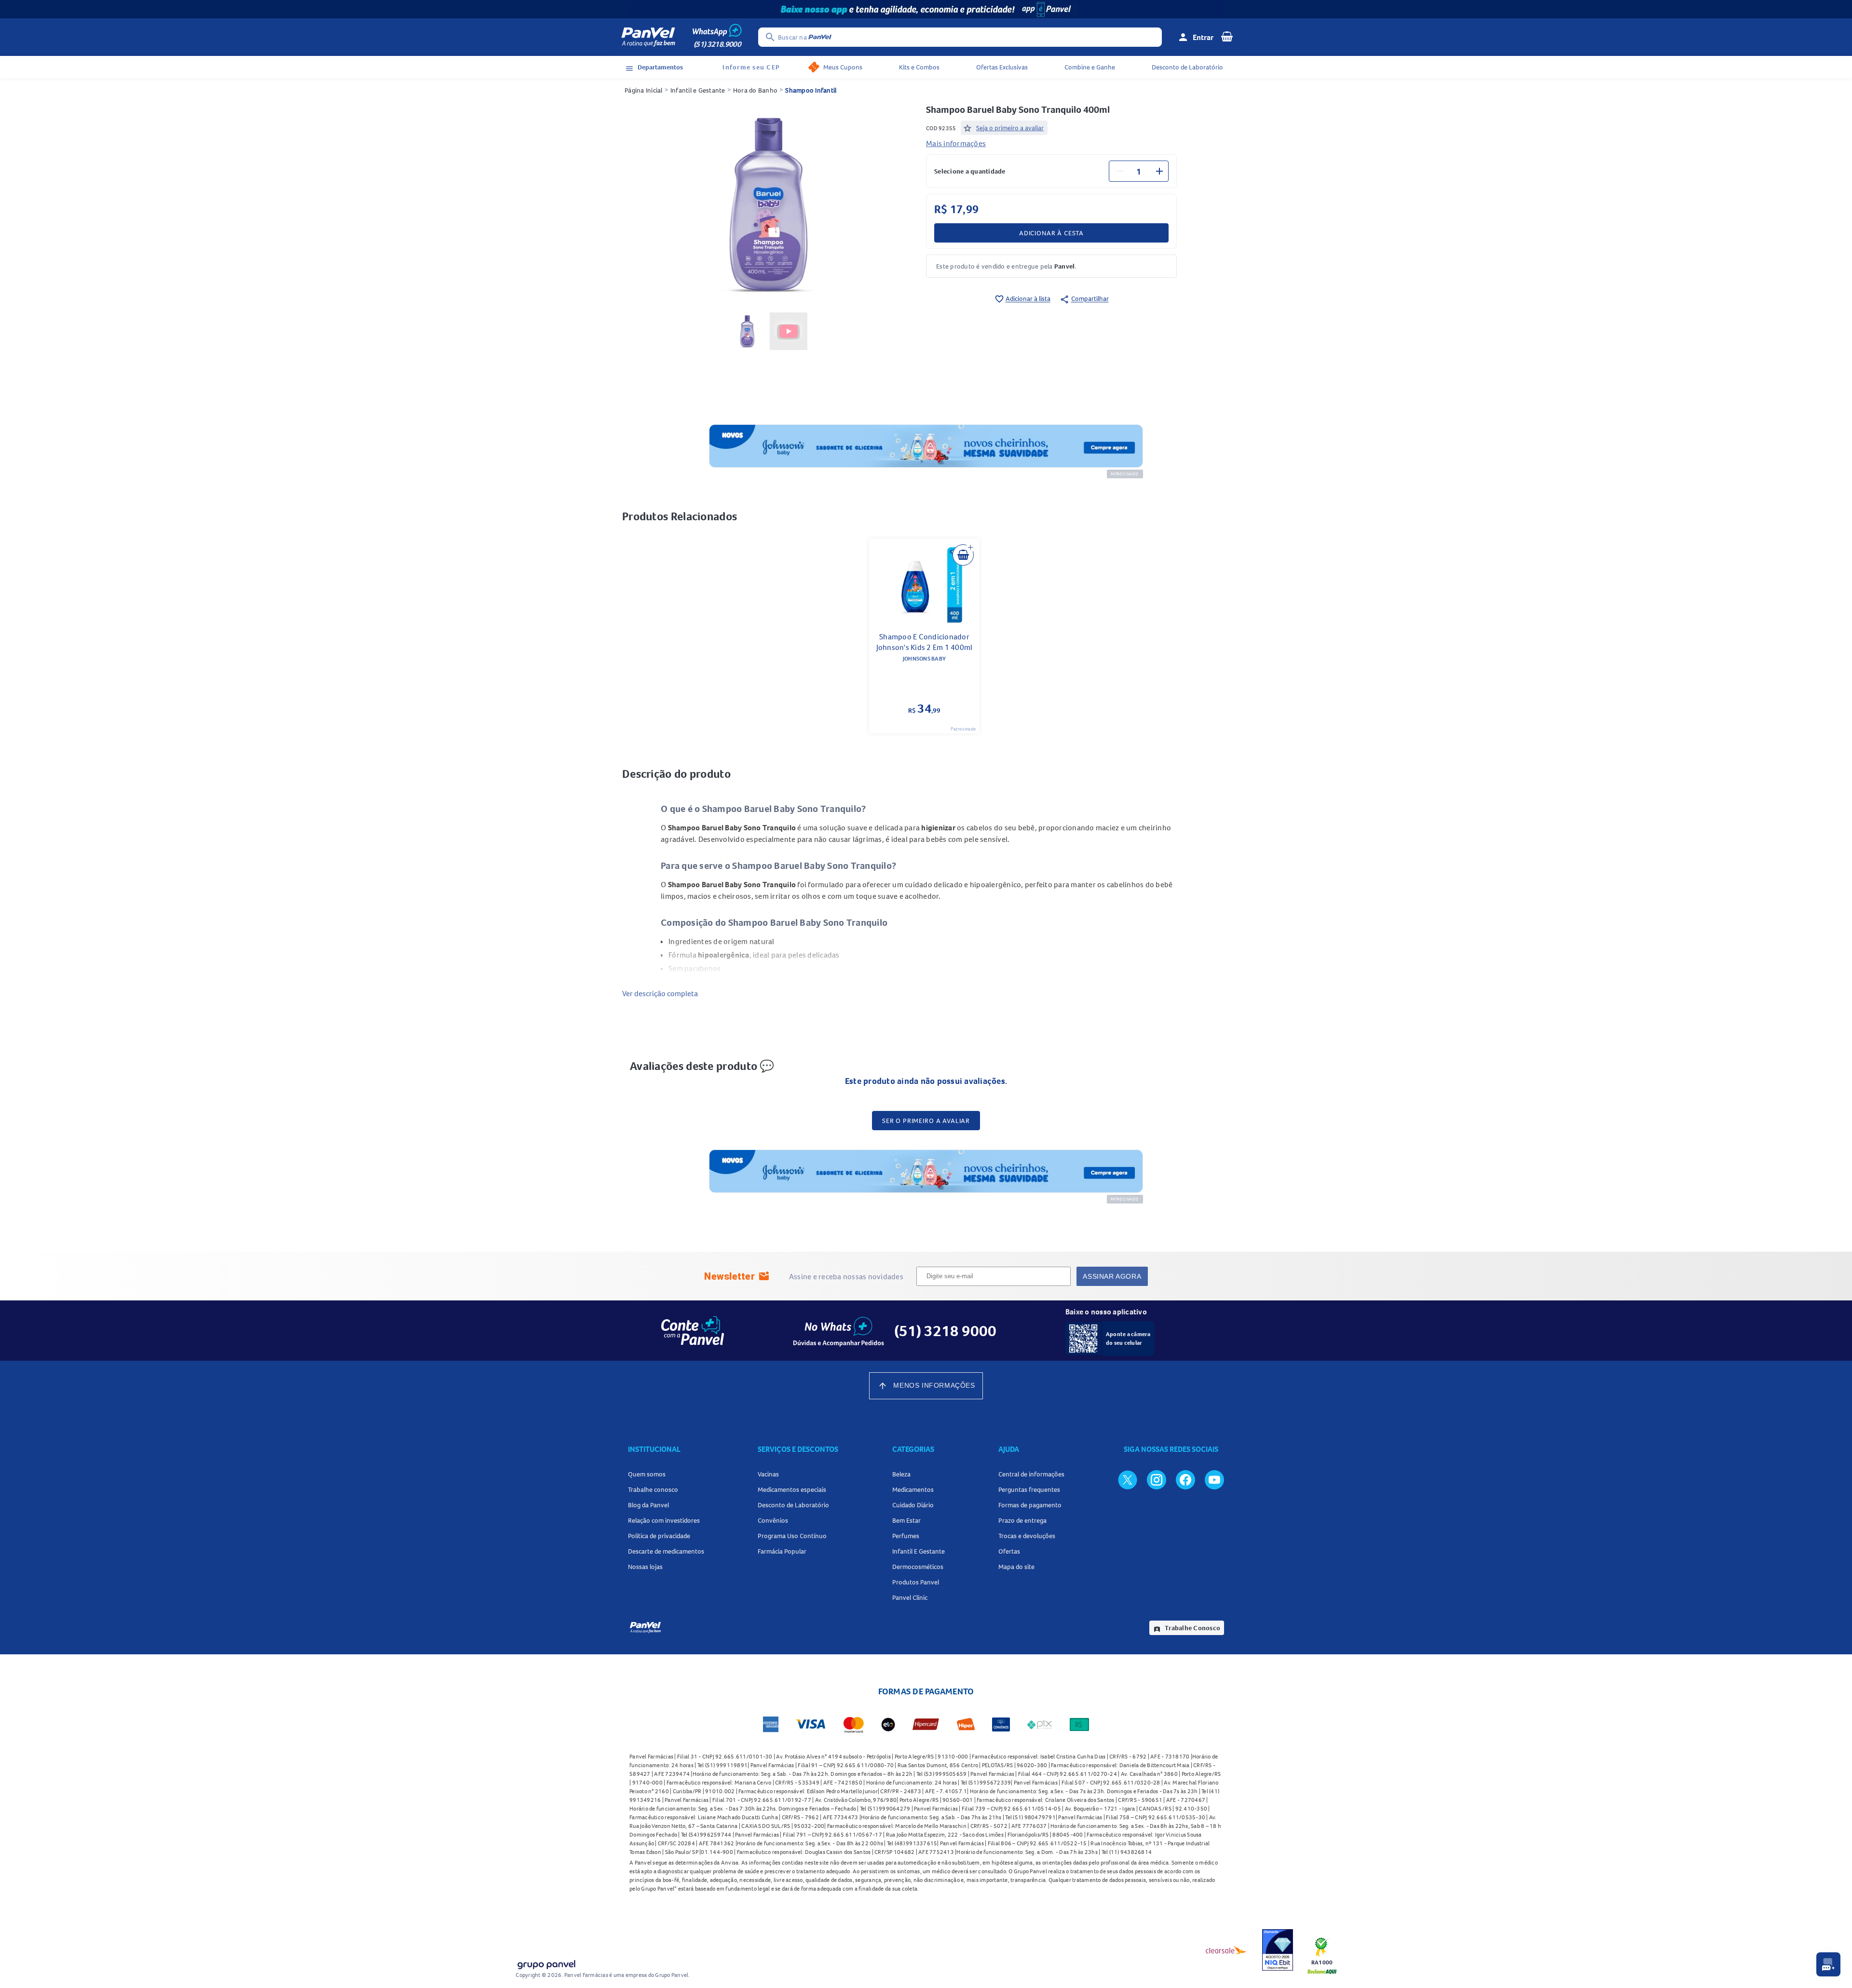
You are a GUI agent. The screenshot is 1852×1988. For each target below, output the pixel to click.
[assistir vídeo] (789, 331)
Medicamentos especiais (792, 1489)
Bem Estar (906, 1520)
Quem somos (647, 1474)
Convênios (773, 1520)
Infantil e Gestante (698, 90)
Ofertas (1009, 1551)
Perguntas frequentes (1029, 1489)
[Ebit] (1278, 1950)
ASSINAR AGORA (1112, 1276)
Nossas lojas (645, 1567)
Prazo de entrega (1022, 1520)
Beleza (901, 1474)
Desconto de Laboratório (1187, 67)
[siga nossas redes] (1128, 1479)
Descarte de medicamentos (666, 1551)
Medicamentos (913, 1489)
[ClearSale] (1226, 1950)
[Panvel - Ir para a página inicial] (648, 37)
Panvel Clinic (910, 1597)
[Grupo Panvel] (546, 1963)
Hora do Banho (755, 90)
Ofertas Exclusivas (1002, 67)
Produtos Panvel (916, 1582)
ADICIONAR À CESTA (1051, 233)
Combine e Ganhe (1090, 67)
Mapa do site (1016, 1567)
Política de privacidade (659, 1536)
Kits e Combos (919, 67)
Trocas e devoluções (1027, 1536)
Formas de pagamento (1030, 1505)
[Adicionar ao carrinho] (963, 555)
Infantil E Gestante (919, 1551)
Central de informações (1031, 1474)
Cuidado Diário (913, 1505)
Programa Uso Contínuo (792, 1536)
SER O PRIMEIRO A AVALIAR (926, 1121)
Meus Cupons (843, 67)
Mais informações (956, 143)
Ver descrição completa (660, 993)
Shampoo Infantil (811, 90)
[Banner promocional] (926, 9)
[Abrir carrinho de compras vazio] (1227, 36)
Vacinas (768, 1474)
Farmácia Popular (782, 1551)
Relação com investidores (664, 1520)
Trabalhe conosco (653, 1489)
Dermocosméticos (918, 1567)
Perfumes (906, 1536)
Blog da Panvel (648, 1505)
